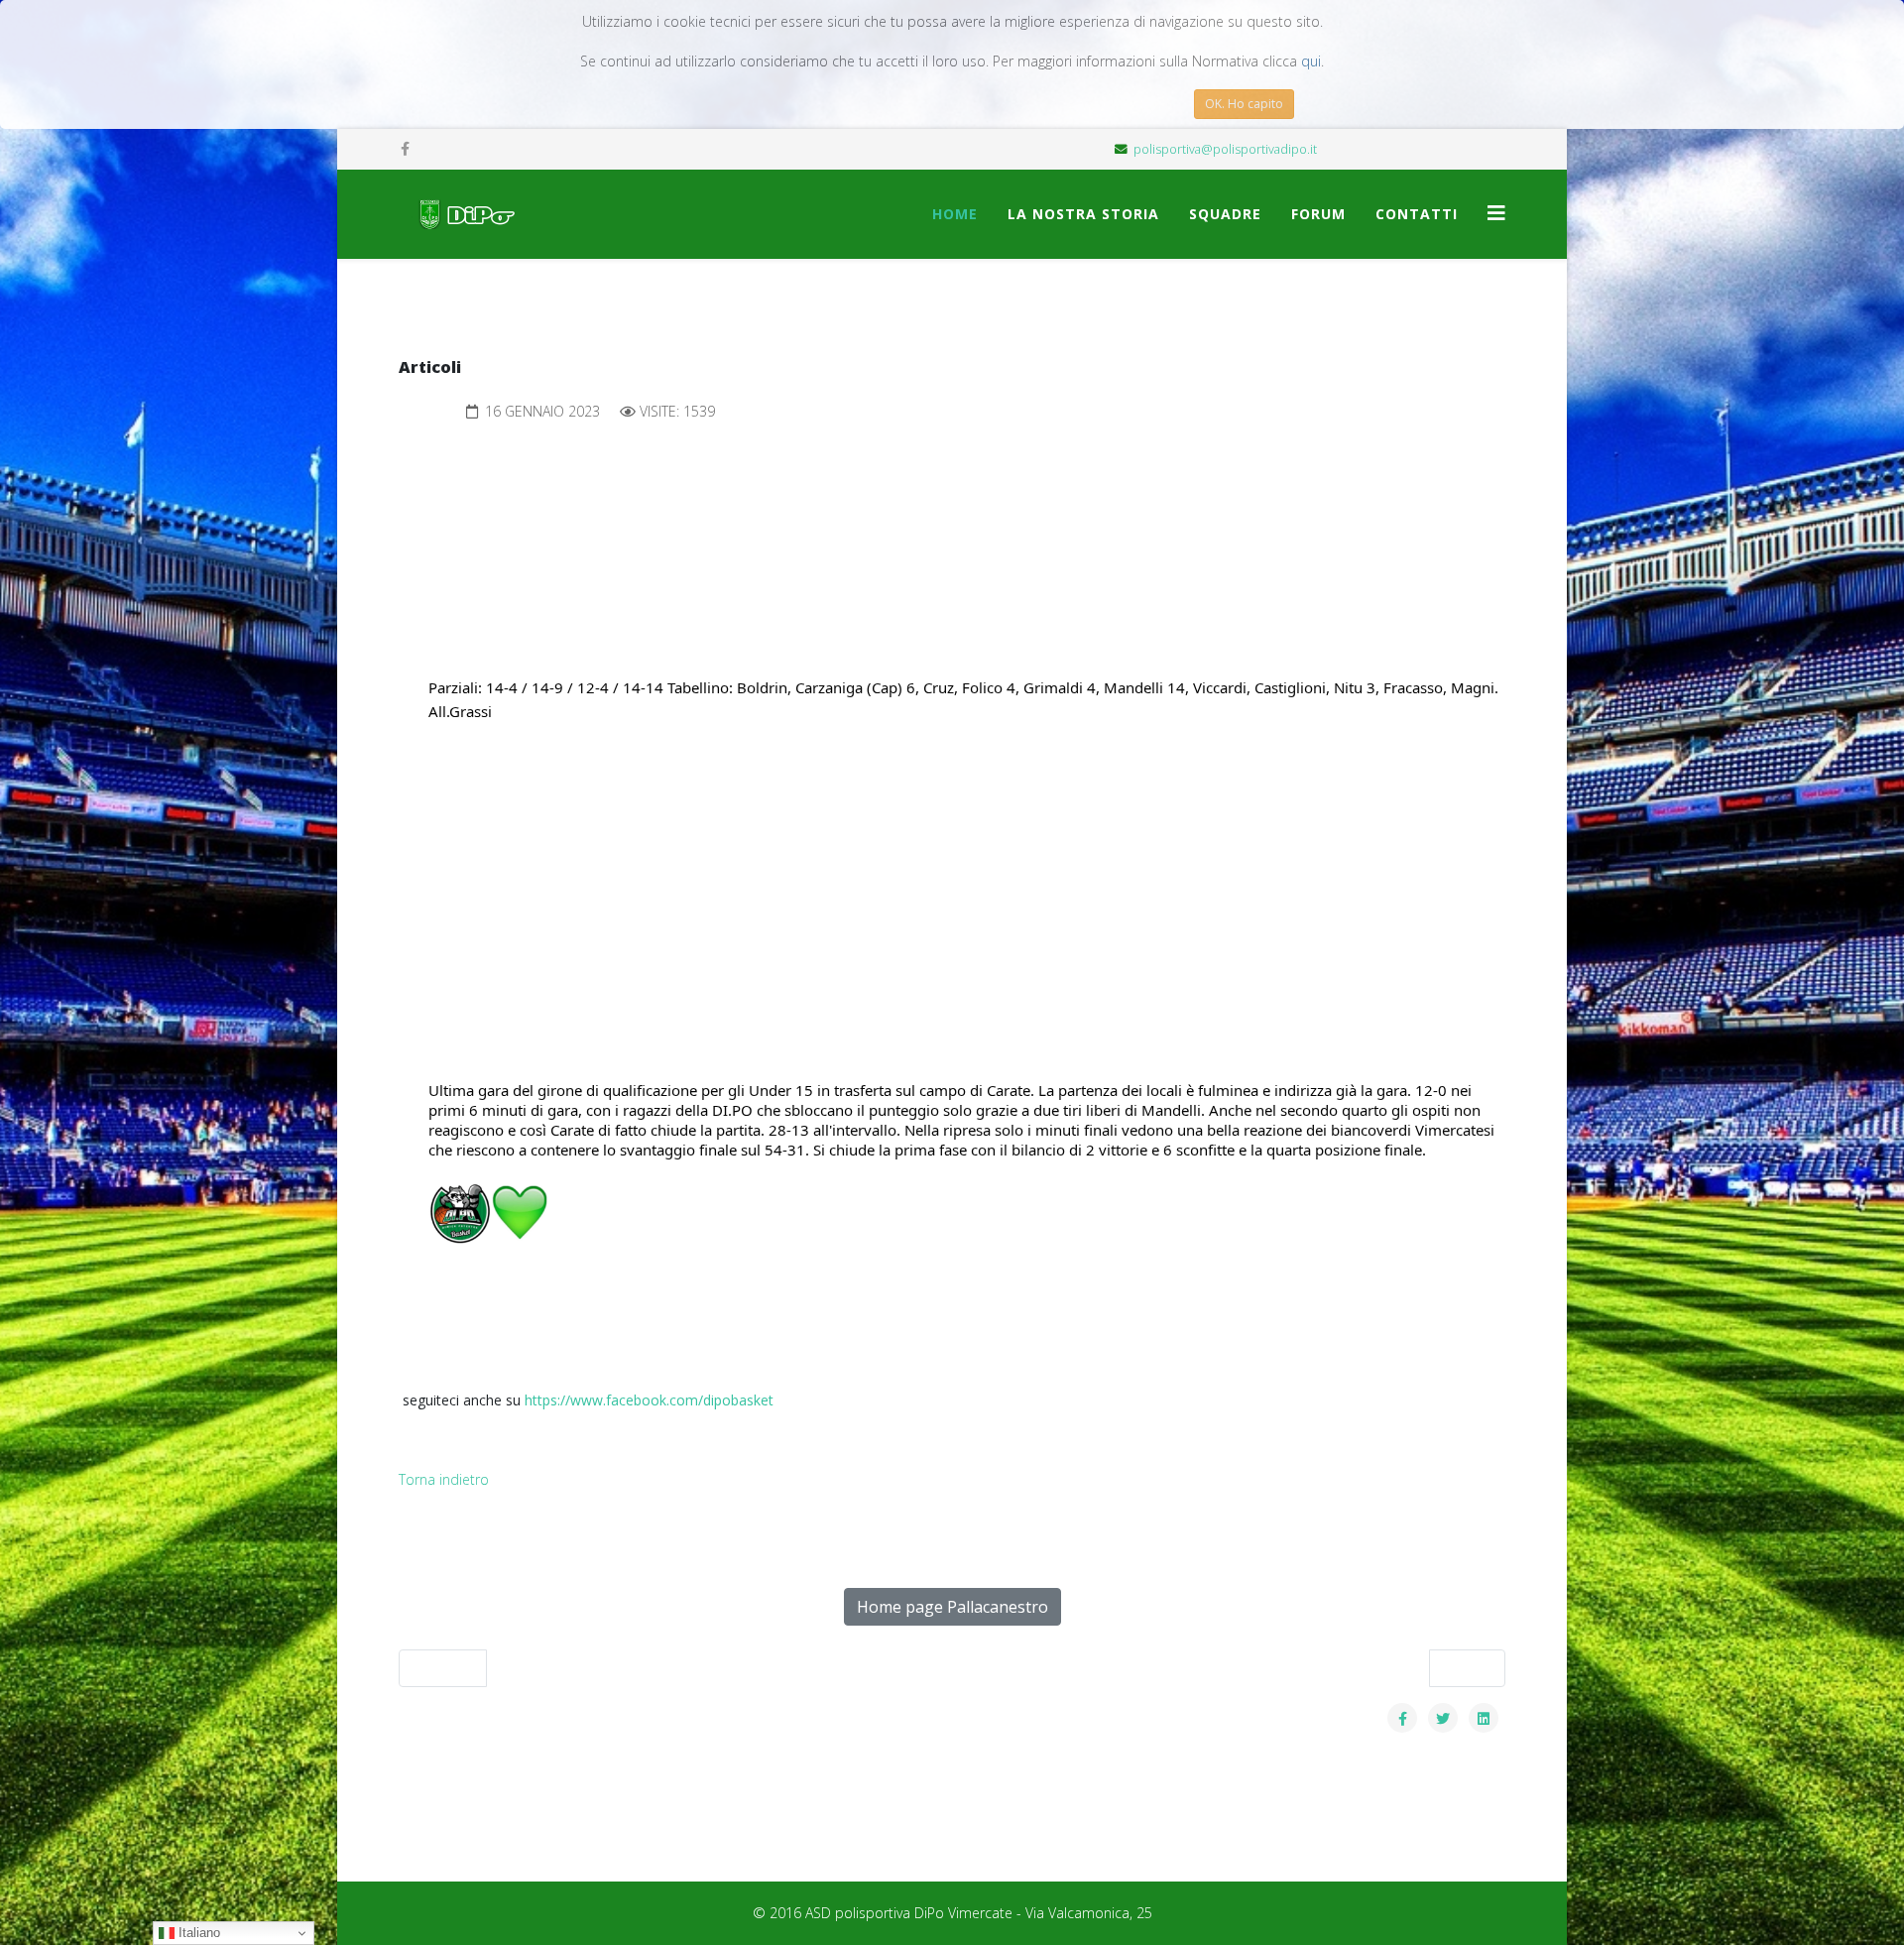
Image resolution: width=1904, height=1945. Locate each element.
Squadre (1225, 214)
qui (1311, 61)
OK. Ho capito (1244, 104)
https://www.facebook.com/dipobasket (649, 1400)
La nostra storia (1083, 214)
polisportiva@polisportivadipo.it (1225, 149)
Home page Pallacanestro (952, 1607)
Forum (1318, 214)
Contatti (1417, 214)
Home (955, 214)
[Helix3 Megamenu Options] (1496, 213)
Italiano (197, 1933)
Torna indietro (444, 1479)
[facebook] (405, 148)
